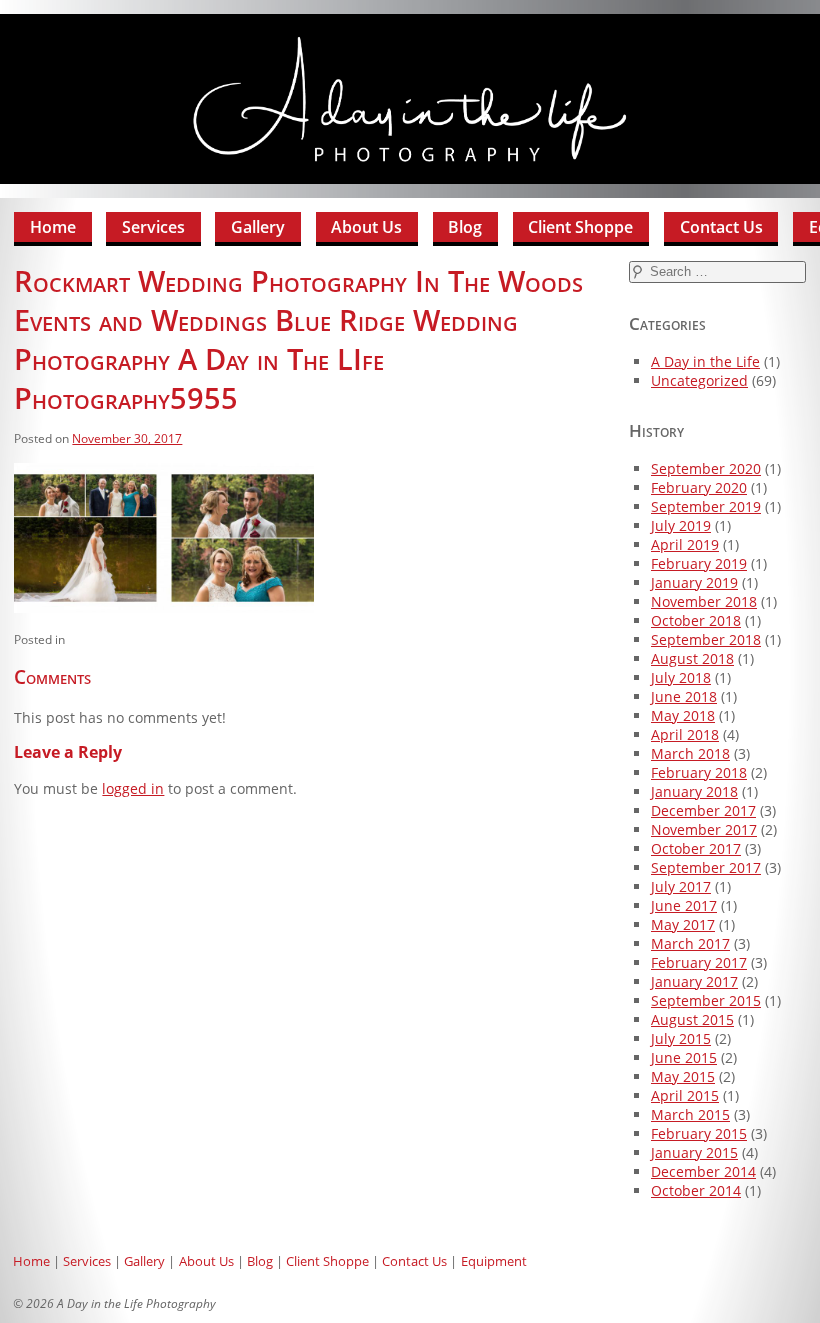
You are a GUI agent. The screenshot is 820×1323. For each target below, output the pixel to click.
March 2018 (690, 753)
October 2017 (696, 848)
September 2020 (706, 468)
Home (53, 227)
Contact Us (721, 227)
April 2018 (685, 734)
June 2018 (684, 696)
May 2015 (683, 1076)
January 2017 (694, 981)
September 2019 (706, 506)
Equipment (494, 1261)
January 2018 (694, 791)
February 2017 (699, 962)
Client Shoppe (580, 227)
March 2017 (690, 943)
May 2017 (683, 924)
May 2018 (683, 715)
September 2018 (706, 639)
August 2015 (692, 1019)
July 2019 (681, 525)
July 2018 (681, 677)
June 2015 (684, 1057)
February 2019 (699, 563)
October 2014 (696, 1190)
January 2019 (694, 582)
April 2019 (685, 544)
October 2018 (696, 620)
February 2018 (699, 772)
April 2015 (685, 1095)
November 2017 (704, 829)
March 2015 (690, 1114)
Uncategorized (699, 380)
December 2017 (703, 810)
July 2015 (681, 1038)
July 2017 (681, 886)
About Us (366, 227)
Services (153, 227)
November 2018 (704, 601)
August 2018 (692, 658)
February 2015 (699, 1133)
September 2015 (706, 1000)
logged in (133, 788)
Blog (465, 227)
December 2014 (703, 1171)
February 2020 (699, 487)
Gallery (258, 227)
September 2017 (706, 867)
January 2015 (694, 1152)
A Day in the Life (705, 361)
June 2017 (684, 905)
